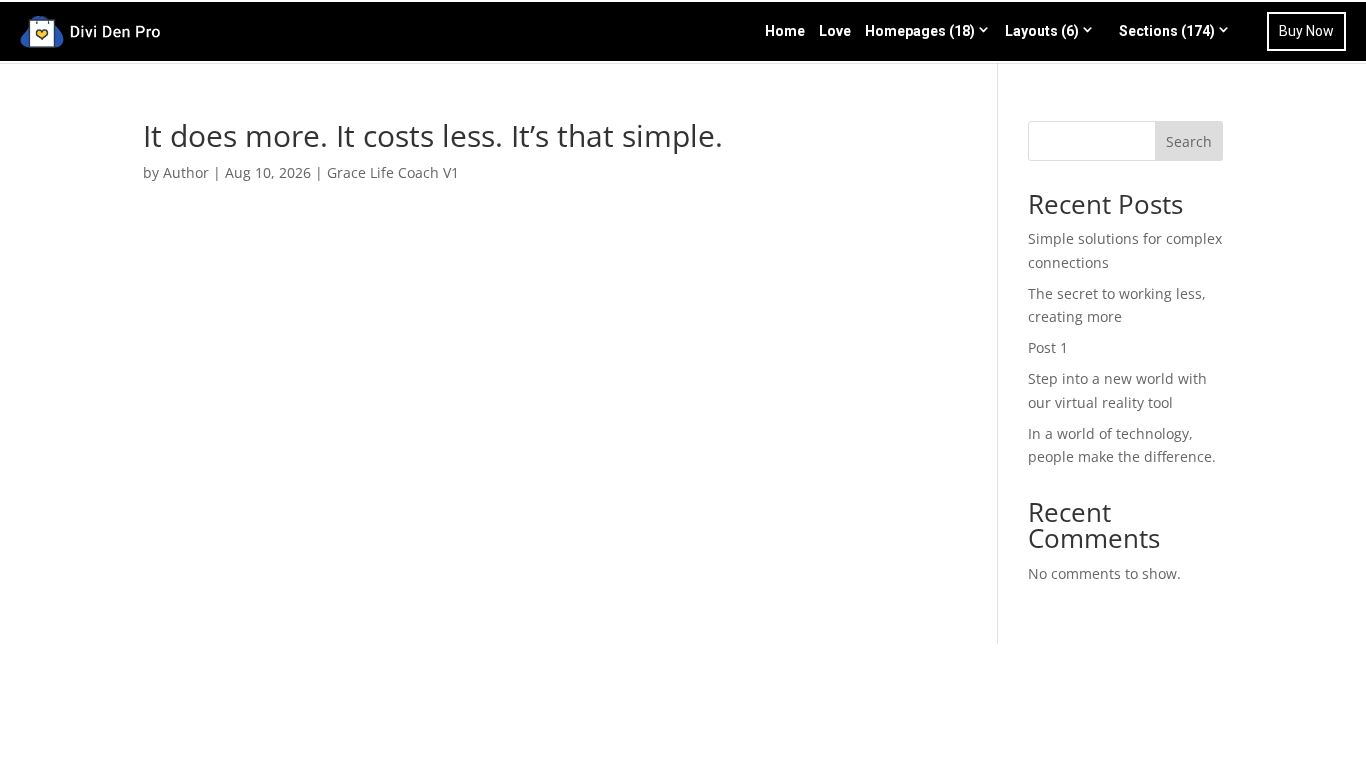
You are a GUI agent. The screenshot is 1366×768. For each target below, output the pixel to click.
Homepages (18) (920, 31)
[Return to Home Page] (90, 28)
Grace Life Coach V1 (393, 172)
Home (785, 31)
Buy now (1306, 31)
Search (1189, 141)
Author (186, 172)
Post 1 (1048, 347)
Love (835, 31)
